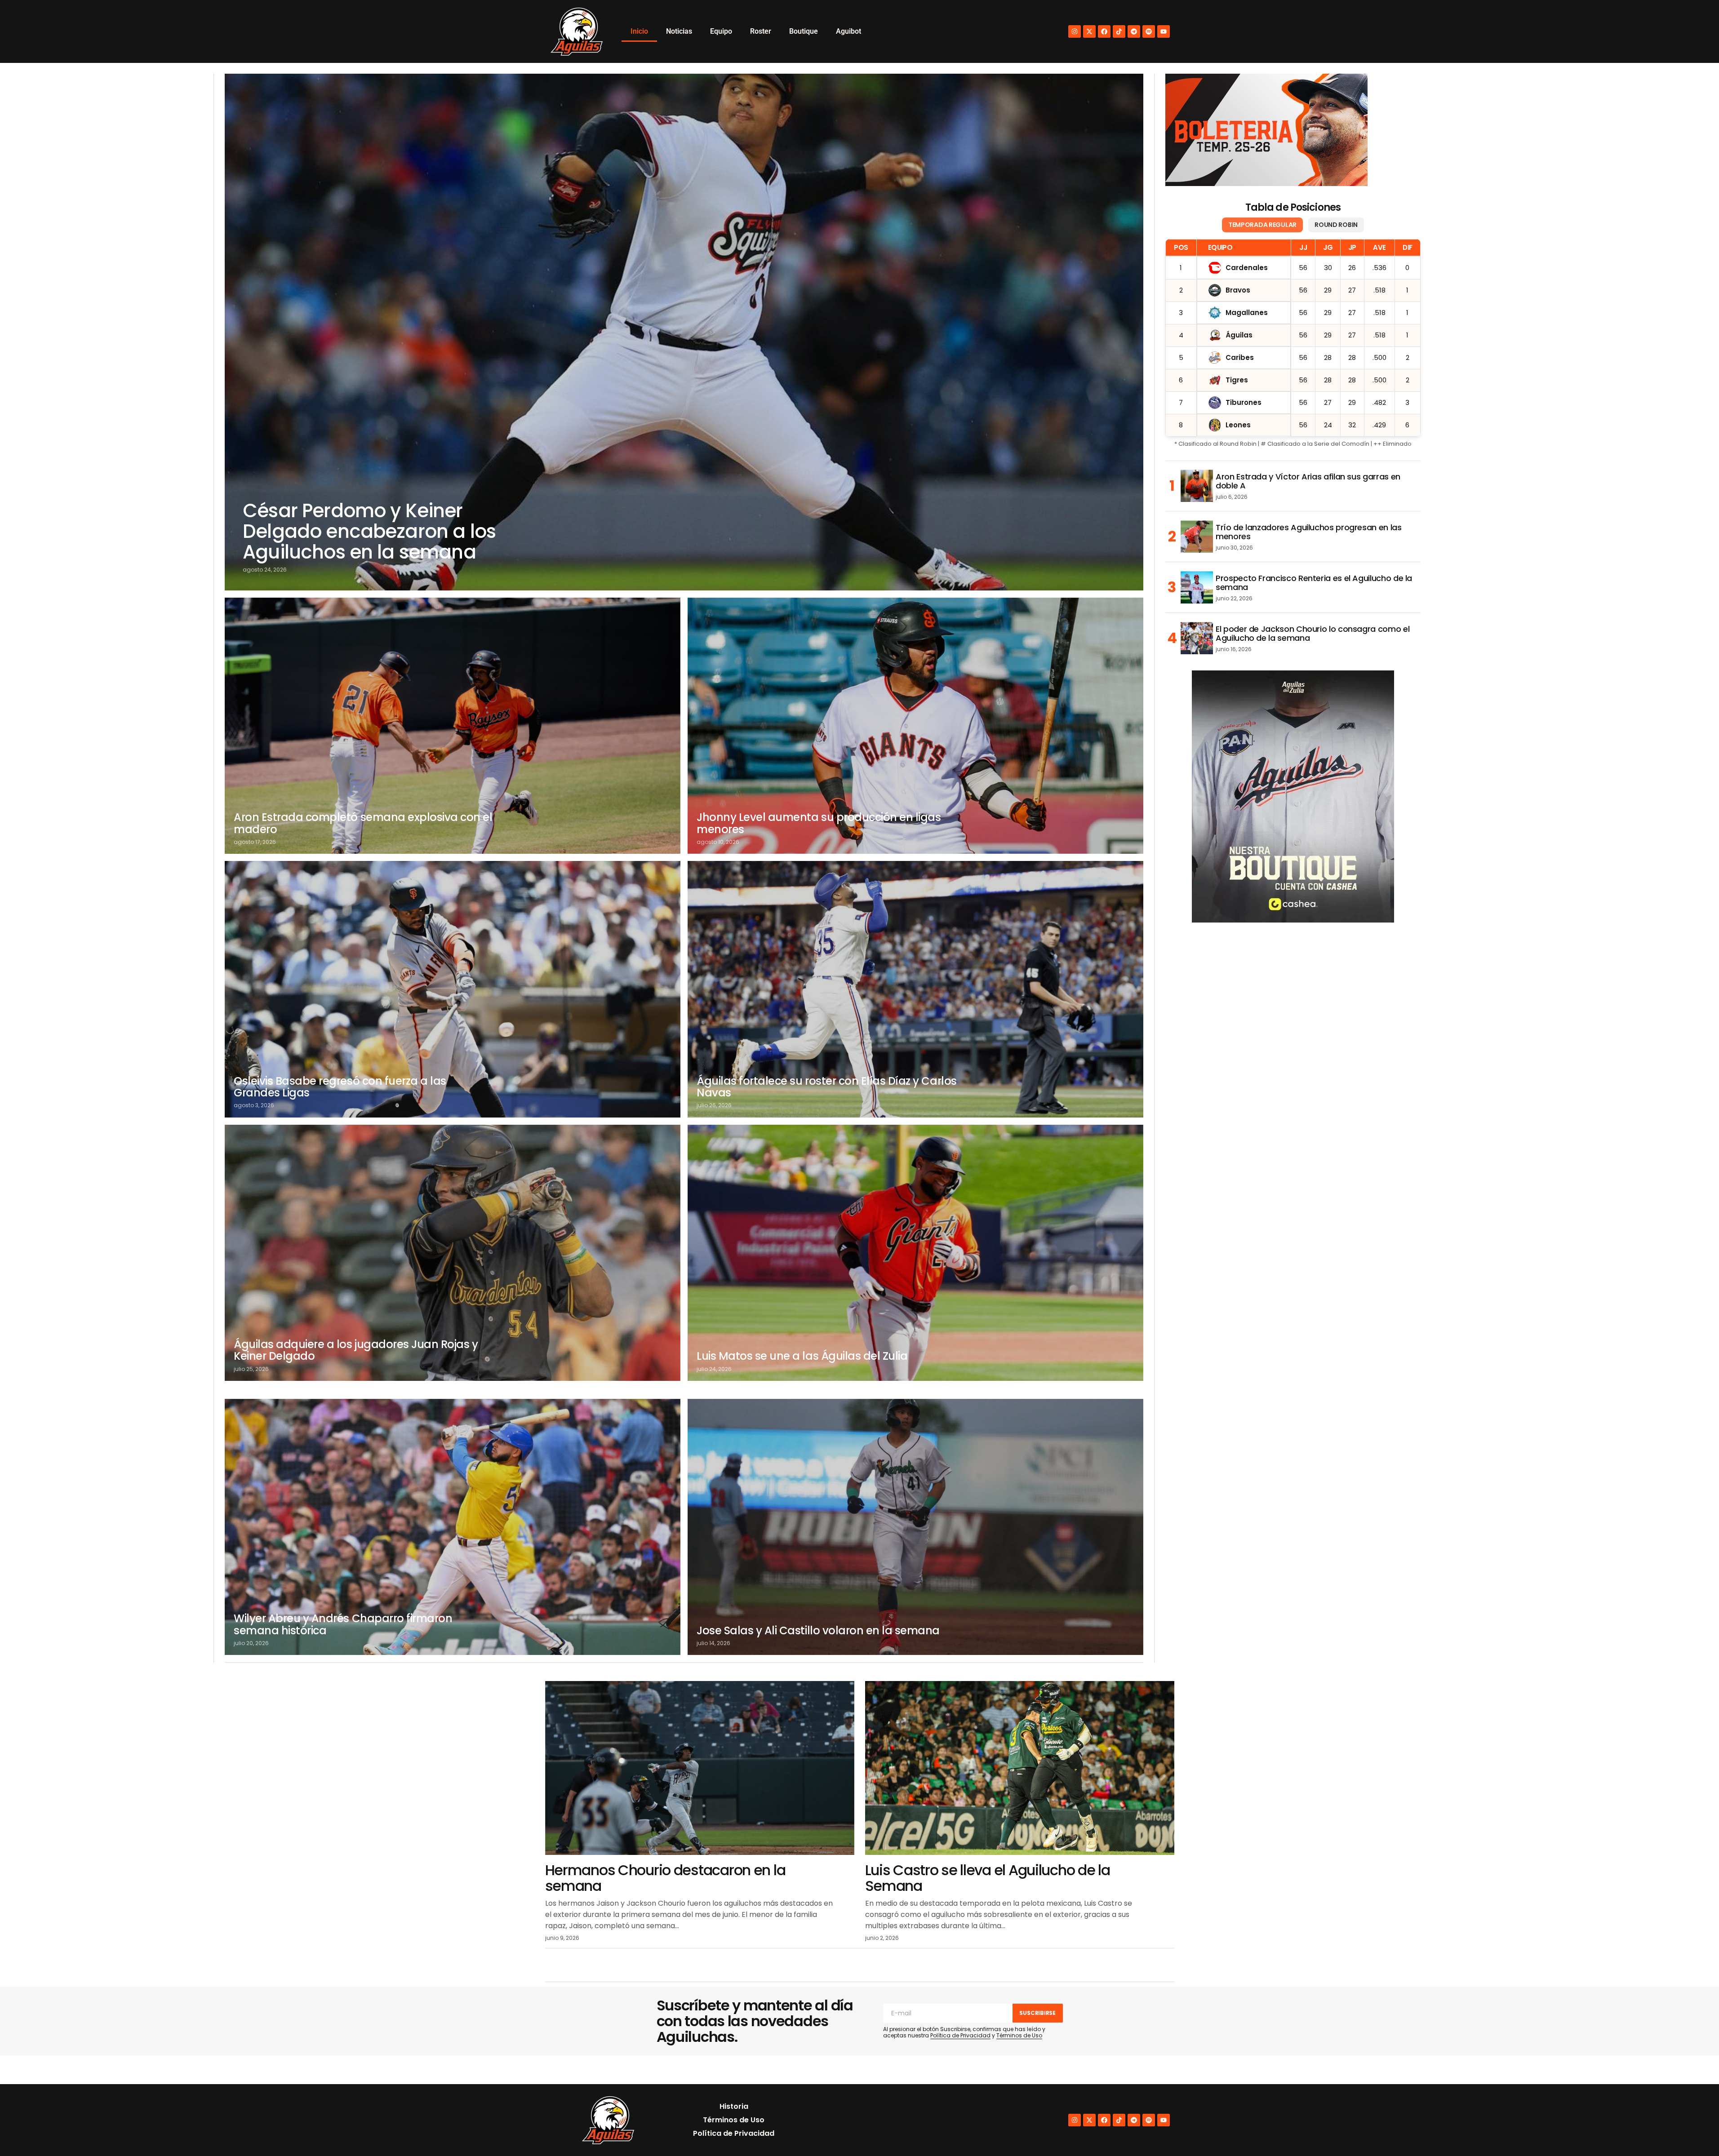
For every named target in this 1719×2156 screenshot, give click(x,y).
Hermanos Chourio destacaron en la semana (665, 1878)
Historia (734, 2106)
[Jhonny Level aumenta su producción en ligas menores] (915, 726)
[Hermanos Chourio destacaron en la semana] (700, 1768)
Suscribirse (1037, 2013)
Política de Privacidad (960, 2035)
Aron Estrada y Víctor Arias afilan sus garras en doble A (1308, 481)
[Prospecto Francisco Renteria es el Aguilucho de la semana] (1197, 587)
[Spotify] (1149, 31)
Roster (761, 31)
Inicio (639, 31)
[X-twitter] (1089, 31)
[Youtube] (1164, 31)
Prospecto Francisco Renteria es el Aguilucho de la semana (1314, 583)
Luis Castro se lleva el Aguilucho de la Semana (988, 1878)
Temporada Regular (1262, 225)
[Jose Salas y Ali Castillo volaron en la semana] (915, 1527)
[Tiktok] (1119, 31)
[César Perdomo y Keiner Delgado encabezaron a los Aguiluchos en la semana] (684, 332)
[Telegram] (1134, 31)
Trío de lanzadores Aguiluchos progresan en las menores (1308, 532)
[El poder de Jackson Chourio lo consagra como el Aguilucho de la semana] (1197, 638)
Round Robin (1336, 225)
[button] (1693, 2130)
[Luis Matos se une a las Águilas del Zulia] (915, 1253)
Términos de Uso (1019, 2035)
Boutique (804, 31)
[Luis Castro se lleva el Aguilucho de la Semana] (1020, 1768)
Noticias (679, 31)
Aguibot (848, 31)
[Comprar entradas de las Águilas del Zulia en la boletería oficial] (1266, 130)
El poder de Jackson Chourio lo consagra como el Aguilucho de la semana (1313, 634)
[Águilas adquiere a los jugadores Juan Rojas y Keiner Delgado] (453, 1253)
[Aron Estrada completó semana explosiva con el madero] (453, 726)
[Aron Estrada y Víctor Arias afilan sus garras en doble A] (1197, 486)
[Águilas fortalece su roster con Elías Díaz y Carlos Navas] (915, 989)
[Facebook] (1104, 31)
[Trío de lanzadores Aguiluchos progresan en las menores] (1197, 537)
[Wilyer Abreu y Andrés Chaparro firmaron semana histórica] (453, 1527)
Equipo (721, 31)
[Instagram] (1075, 31)
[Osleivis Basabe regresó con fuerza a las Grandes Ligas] (453, 989)
